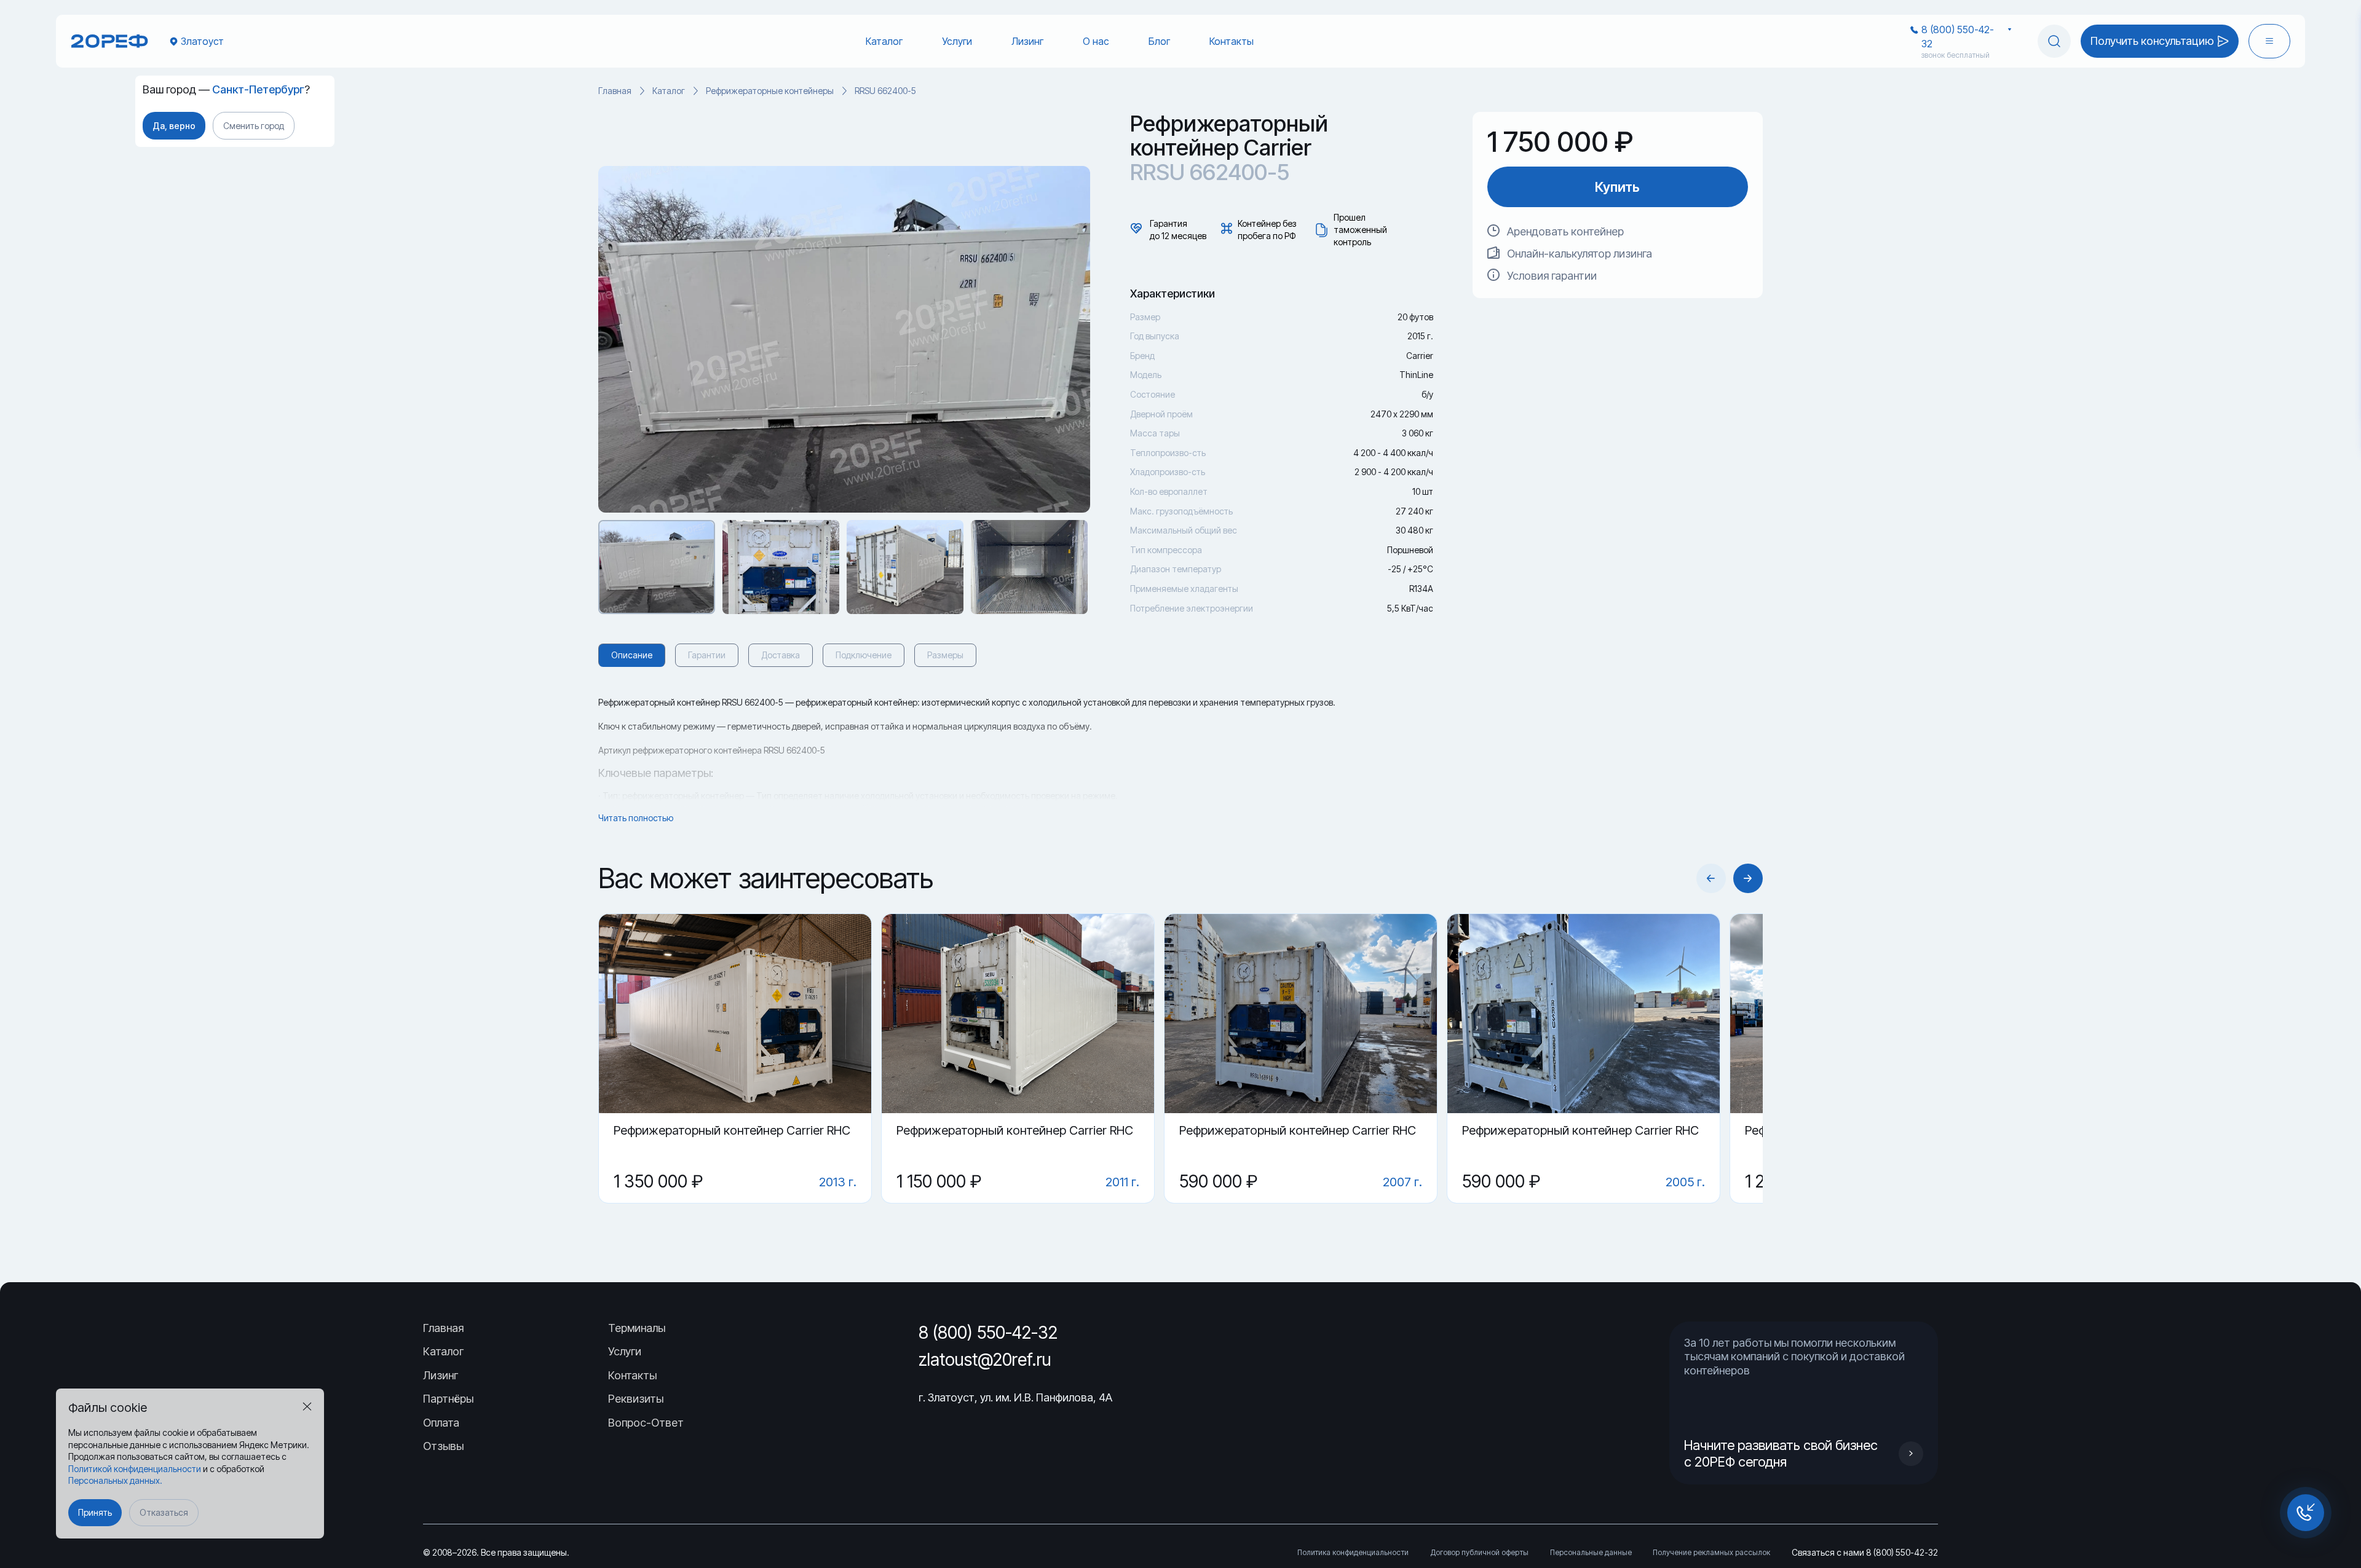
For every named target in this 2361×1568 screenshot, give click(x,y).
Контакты (1232, 41)
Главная (615, 91)
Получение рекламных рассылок (1711, 1552)
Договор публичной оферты (1479, 1552)
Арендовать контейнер (1565, 231)
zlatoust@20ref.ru (985, 1360)
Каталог (884, 41)
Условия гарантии (1552, 276)
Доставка (781, 655)
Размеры (945, 655)
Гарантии (707, 655)
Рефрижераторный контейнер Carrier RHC (732, 1130)
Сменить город (254, 126)
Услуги (957, 41)
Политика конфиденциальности (1353, 1552)
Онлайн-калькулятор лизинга (1580, 254)
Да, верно (174, 126)
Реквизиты (636, 1399)
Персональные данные (1591, 1552)
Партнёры (448, 1399)
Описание (632, 655)
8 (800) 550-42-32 (1958, 36)
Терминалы (637, 1328)
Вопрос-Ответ (646, 1423)
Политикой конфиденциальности (135, 1469)
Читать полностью (636, 818)
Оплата (441, 1423)
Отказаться (164, 1512)
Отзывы (443, 1446)
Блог (1159, 41)
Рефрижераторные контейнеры (770, 91)
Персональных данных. (115, 1480)
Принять (95, 1512)
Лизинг (1027, 41)
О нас (1096, 41)
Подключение (864, 655)
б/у (1427, 394)
